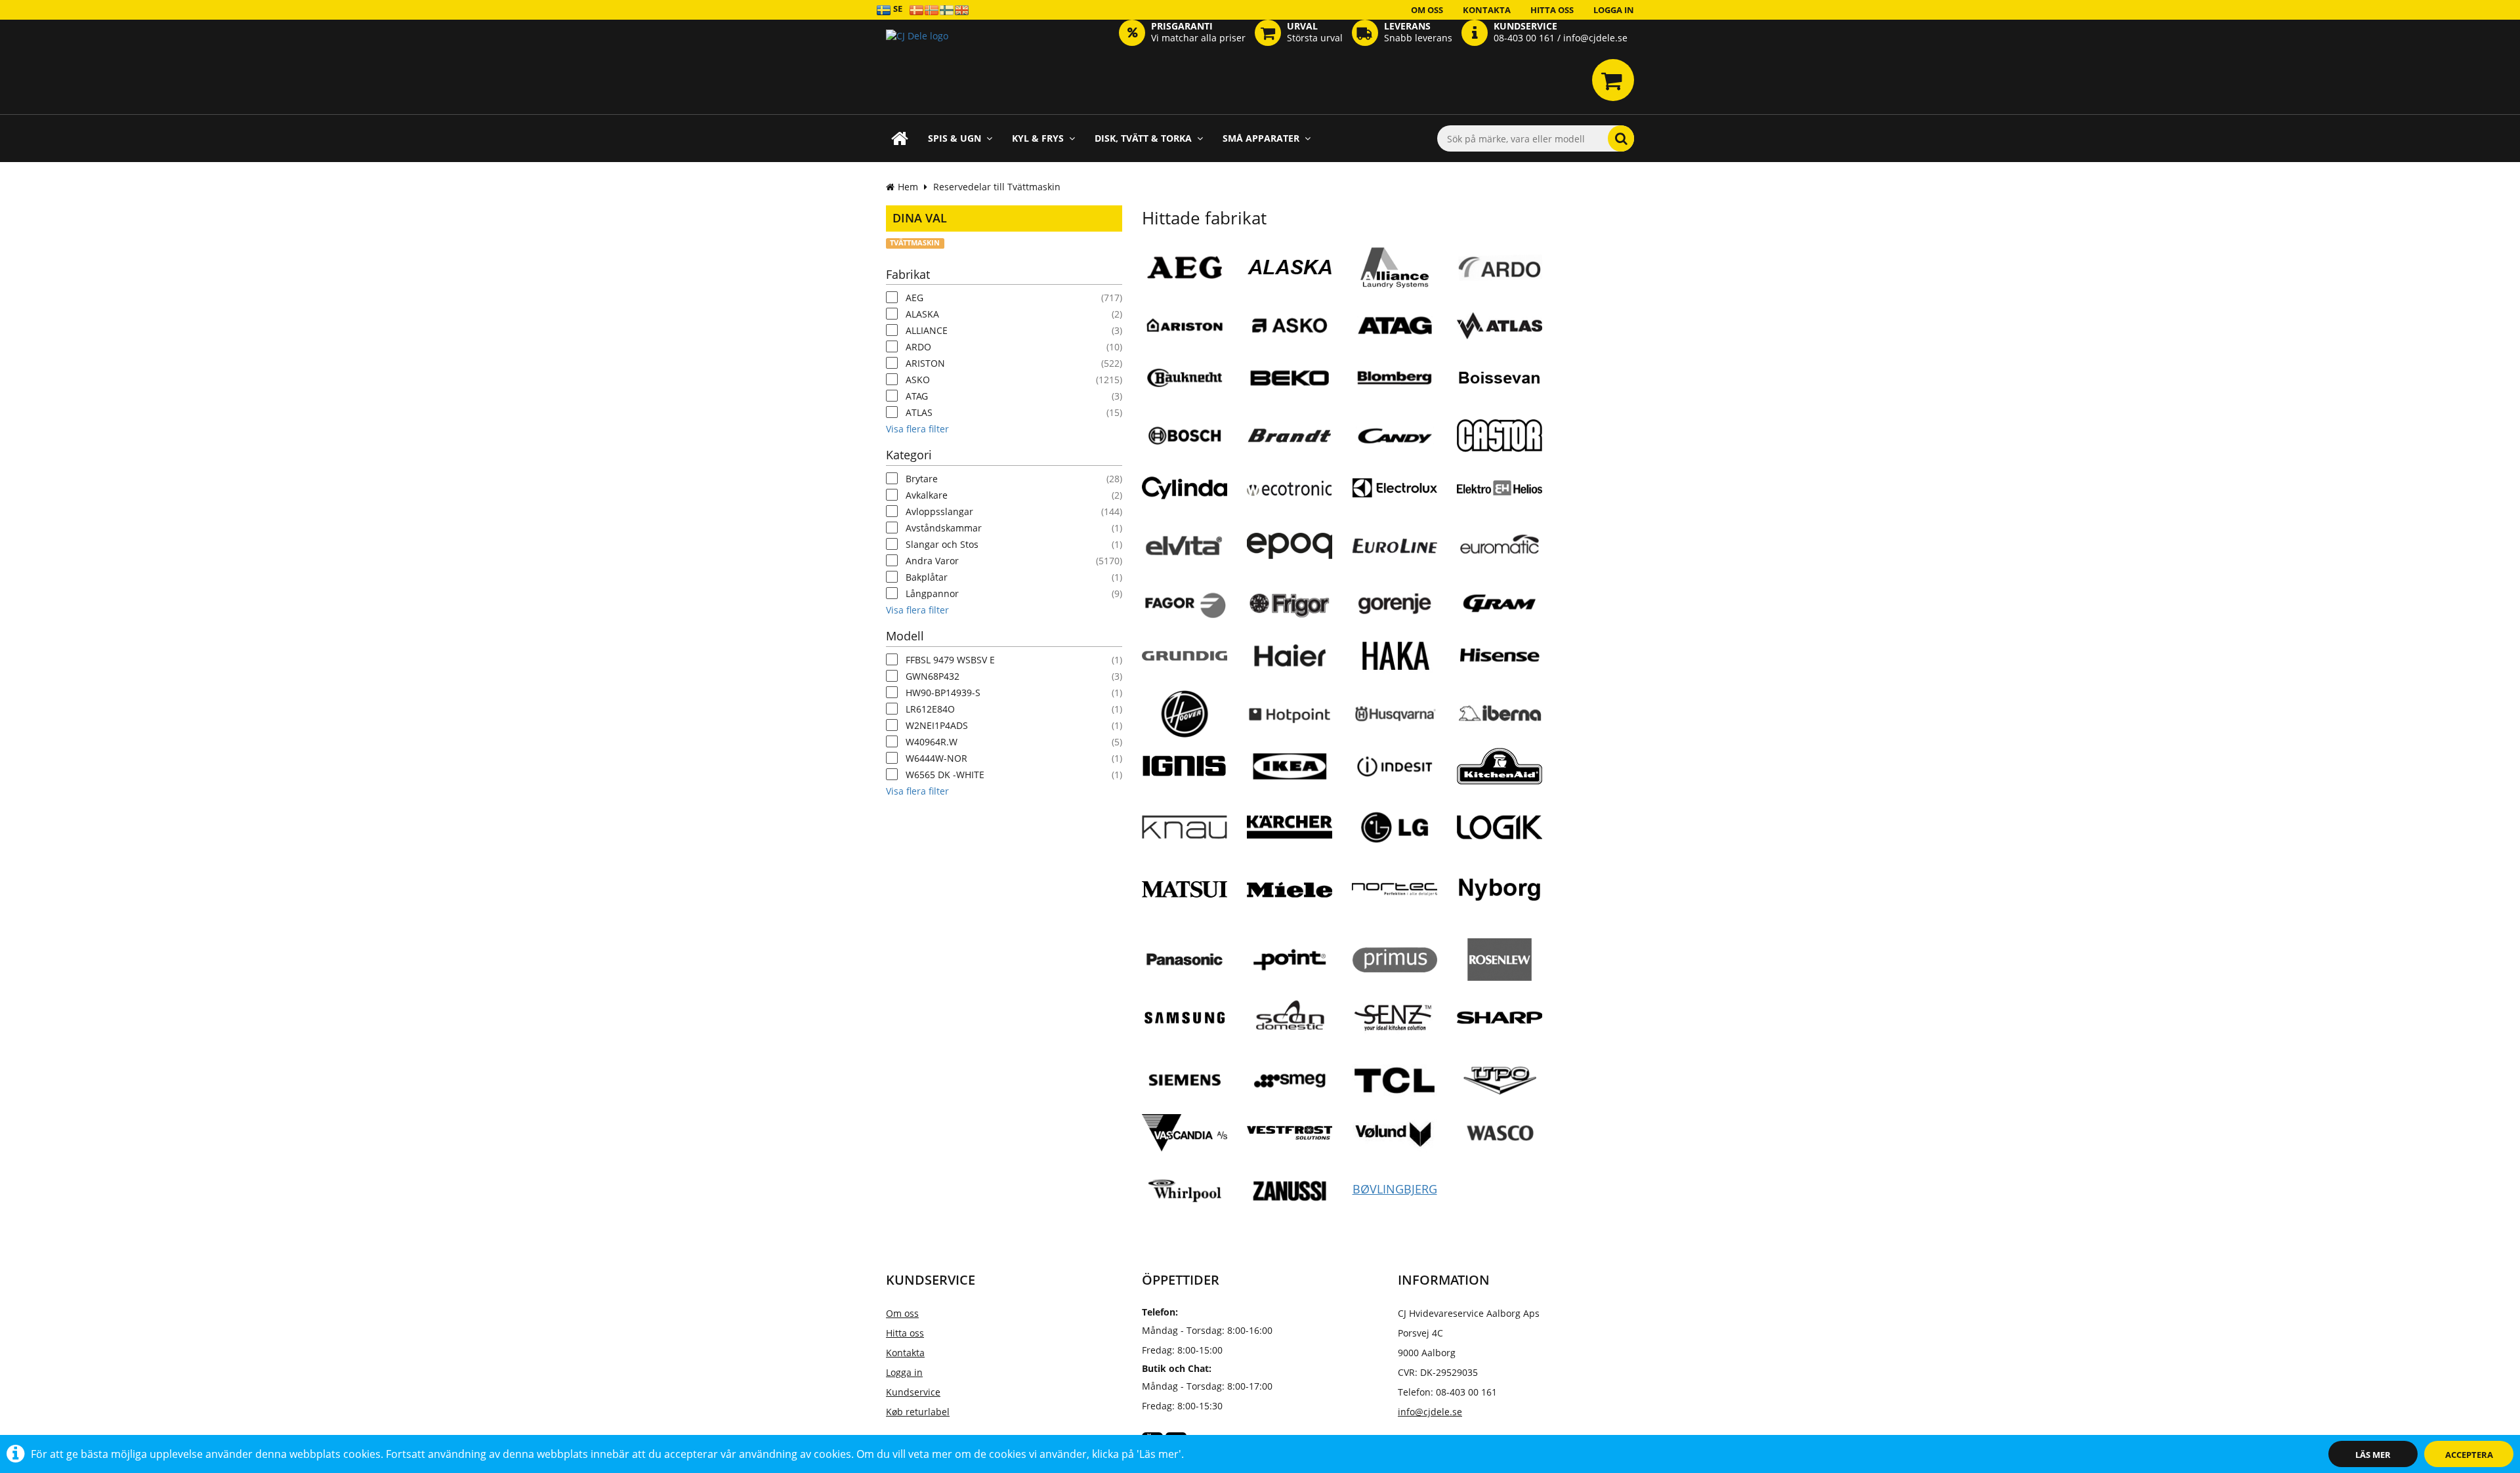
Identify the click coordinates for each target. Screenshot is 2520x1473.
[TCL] (1395, 1080)
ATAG (917, 396)
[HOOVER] (1185, 713)
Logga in (1614, 10)
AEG (914, 298)
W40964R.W (932, 742)
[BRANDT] (1290, 435)
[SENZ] (1395, 1026)
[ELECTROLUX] (1395, 493)
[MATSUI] (1185, 906)
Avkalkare (927, 495)
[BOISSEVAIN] (1500, 383)
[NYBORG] (1500, 894)
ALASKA (922, 314)
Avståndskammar (944, 528)
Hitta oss (1552, 10)
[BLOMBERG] (1395, 377)
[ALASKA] (1290, 272)
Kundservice (913, 1392)
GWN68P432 (933, 676)
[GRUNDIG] (1185, 661)
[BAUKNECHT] (1185, 377)
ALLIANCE (927, 330)
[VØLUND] (1395, 1137)
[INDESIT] (1395, 766)
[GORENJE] (1395, 603)
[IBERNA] (1500, 713)
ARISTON (925, 363)
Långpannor (932, 593)
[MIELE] (1290, 894)
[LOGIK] (1500, 832)
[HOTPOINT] (1290, 713)
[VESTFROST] (1290, 1138)
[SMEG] (1290, 1080)
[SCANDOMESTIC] (1290, 1017)
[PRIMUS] (1395, 965)
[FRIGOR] (1290, 603)
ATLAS (919, 412)
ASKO (918, 380)
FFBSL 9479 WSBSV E (950, 660)
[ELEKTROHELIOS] (1500, 493)
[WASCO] (1500, 1132)
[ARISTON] (1185, 325)
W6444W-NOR (936, 758)
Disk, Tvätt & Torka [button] (1143, 138)
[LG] (1395, 827)
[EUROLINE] (1395, 550)
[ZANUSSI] (1290, 1190)
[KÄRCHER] (1290, 842)
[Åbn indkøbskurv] (1613, 80)
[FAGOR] (1185, 603)
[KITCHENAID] (1500, 774)
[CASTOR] (1500, 440)
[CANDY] (1395, 435)
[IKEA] (1290, 766)
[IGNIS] (1185, 771)
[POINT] (1290, 959)
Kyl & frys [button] (1038, 138)
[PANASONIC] (1185, 959)
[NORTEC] (1395, 894)
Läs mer (2373, 1455)
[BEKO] (1290, 377)
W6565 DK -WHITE (945, 775)
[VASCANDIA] (1185, 1138)
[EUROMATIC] (1500, 545)
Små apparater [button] (1261, 138)
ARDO (918, 347)
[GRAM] (1500, 603)
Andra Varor (932, 561)
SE (897, 9)
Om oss (1427, 10)
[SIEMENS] (1185, 1080)
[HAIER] (1290, 655)
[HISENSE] (1500, 655)
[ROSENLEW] (1500, 965)
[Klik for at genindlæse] (917, 56)
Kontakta (1487, 10)
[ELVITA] (1185, 545)
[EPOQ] (1290, 550)
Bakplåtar (927, 577)
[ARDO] (1500, 267)
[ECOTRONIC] (1290, 493)
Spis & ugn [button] (955, 138)
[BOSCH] (1185, 435)
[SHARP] (1500, 1022)
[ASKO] (1290, 325)
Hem (908, 187)
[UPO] (1500, 1080)
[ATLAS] (1500, 325)
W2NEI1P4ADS (937, 725)
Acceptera (2469, 1455)
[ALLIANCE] (1395, 272)
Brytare (922, 479)
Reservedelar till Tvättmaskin (997, 187)
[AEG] (1185, 267)
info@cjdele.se (1430, 1412)
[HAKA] (1395, 655)
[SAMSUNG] (1185, 1027)
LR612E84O (930, 709)
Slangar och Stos (942, 544)
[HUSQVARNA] (1395, 713)
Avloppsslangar (939, 511)
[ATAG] (1395, 325)
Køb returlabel (918, 1412)
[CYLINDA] (1185, 493)
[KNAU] (1185, 832)
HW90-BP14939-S (943, 693)
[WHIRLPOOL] (1185, 1190)
